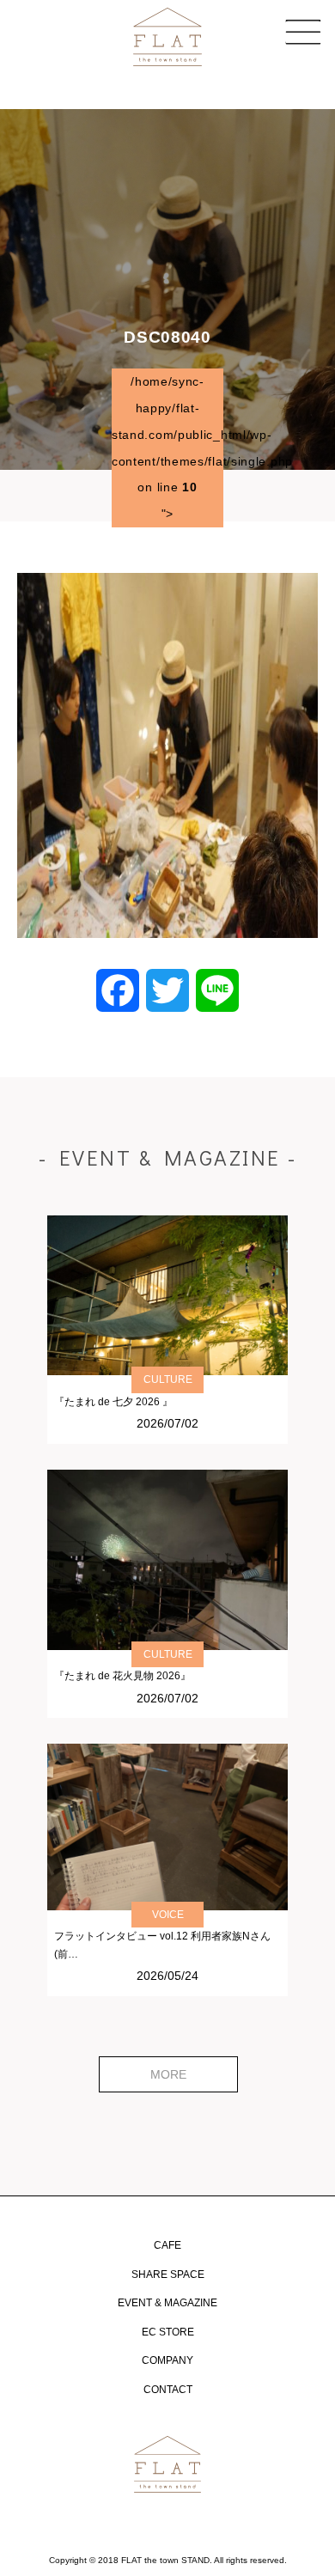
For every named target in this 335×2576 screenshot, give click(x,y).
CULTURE (168, 1379)
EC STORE (168, 2332)
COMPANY (167, 2360)
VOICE (168, 1915)
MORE (168, 2074)
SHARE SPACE (168, 2275)
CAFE (167, 2245)
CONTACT (168, 2390)
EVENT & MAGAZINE (167, 2303)
